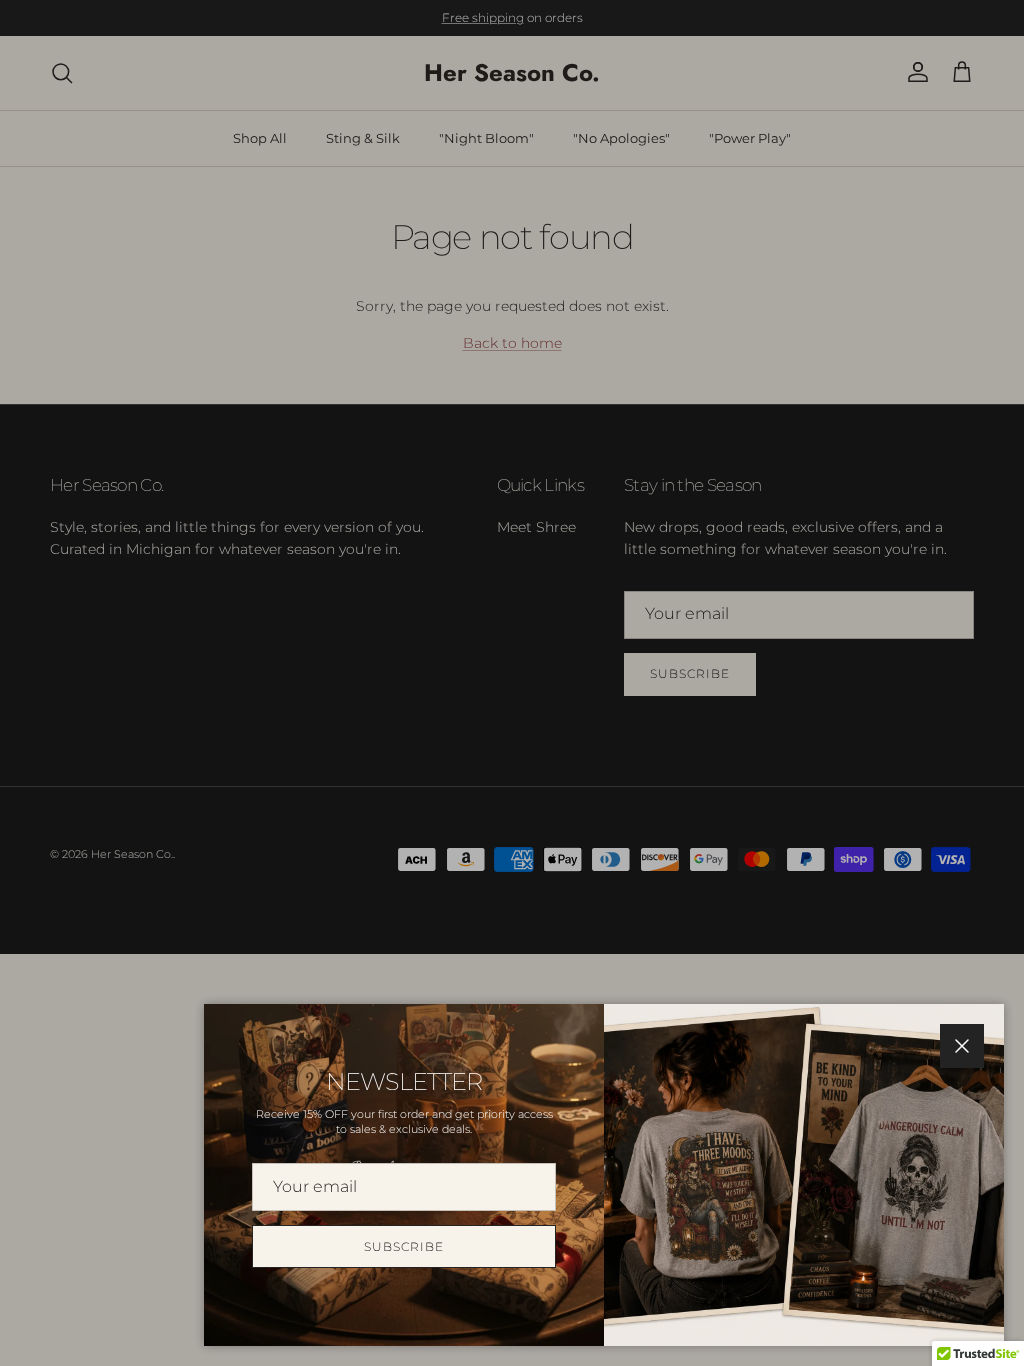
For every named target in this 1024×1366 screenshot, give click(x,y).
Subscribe (404, 1246)
